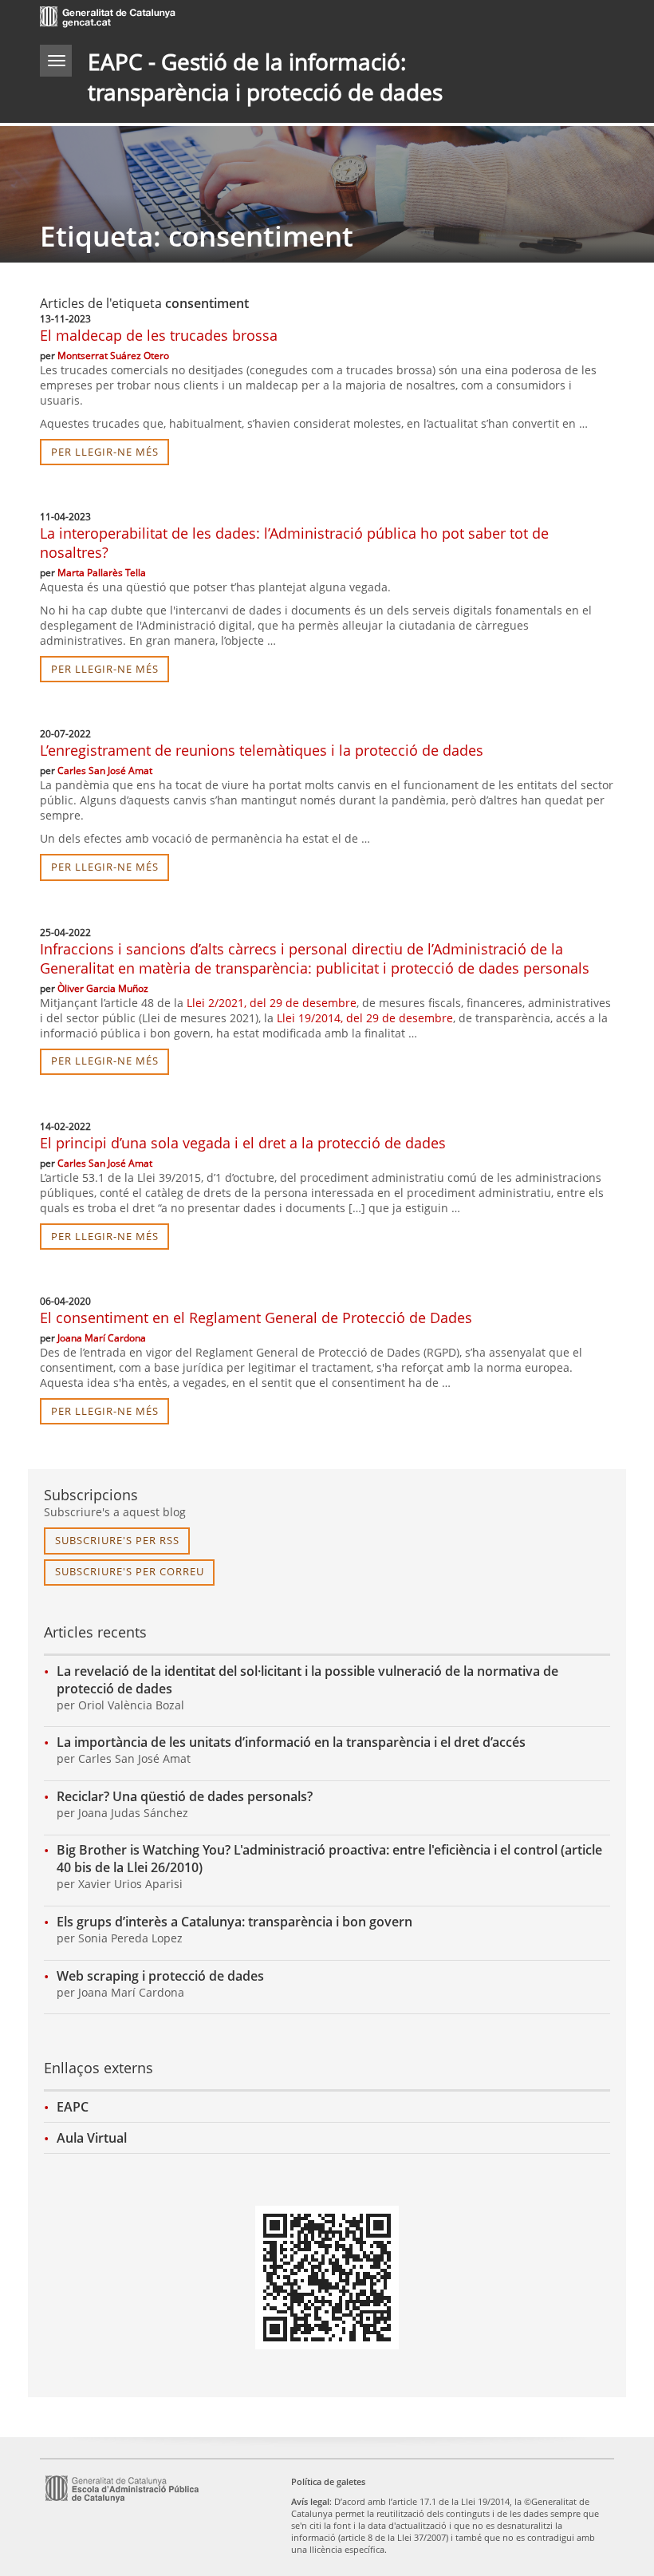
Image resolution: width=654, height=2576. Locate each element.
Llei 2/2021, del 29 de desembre (272, 1003)
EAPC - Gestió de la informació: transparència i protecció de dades (265, 77)
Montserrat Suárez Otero (113, 356)
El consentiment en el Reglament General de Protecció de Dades (256, 1318)
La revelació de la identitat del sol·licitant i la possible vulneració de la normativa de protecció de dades (307, 1680)
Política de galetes (328, 2481)
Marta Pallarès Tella (102, 573)
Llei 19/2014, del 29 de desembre (365, 1018)
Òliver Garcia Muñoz (103, 988)
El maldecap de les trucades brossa (159, 335)
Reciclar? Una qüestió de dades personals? (185, 1796)
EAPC (73, 2107)
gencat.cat (183, 19)
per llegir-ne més (105, 452)
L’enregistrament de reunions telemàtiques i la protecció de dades (262, 750)
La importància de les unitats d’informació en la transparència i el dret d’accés (291, 1742)
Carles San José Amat (105, 770)
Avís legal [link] (310, 2501)
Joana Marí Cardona (102, 1338)
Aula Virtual (92, 2138)
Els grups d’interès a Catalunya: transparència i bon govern (234, 1922)
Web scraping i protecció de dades (160, 1976)
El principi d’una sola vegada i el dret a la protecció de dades (243, 1143)
